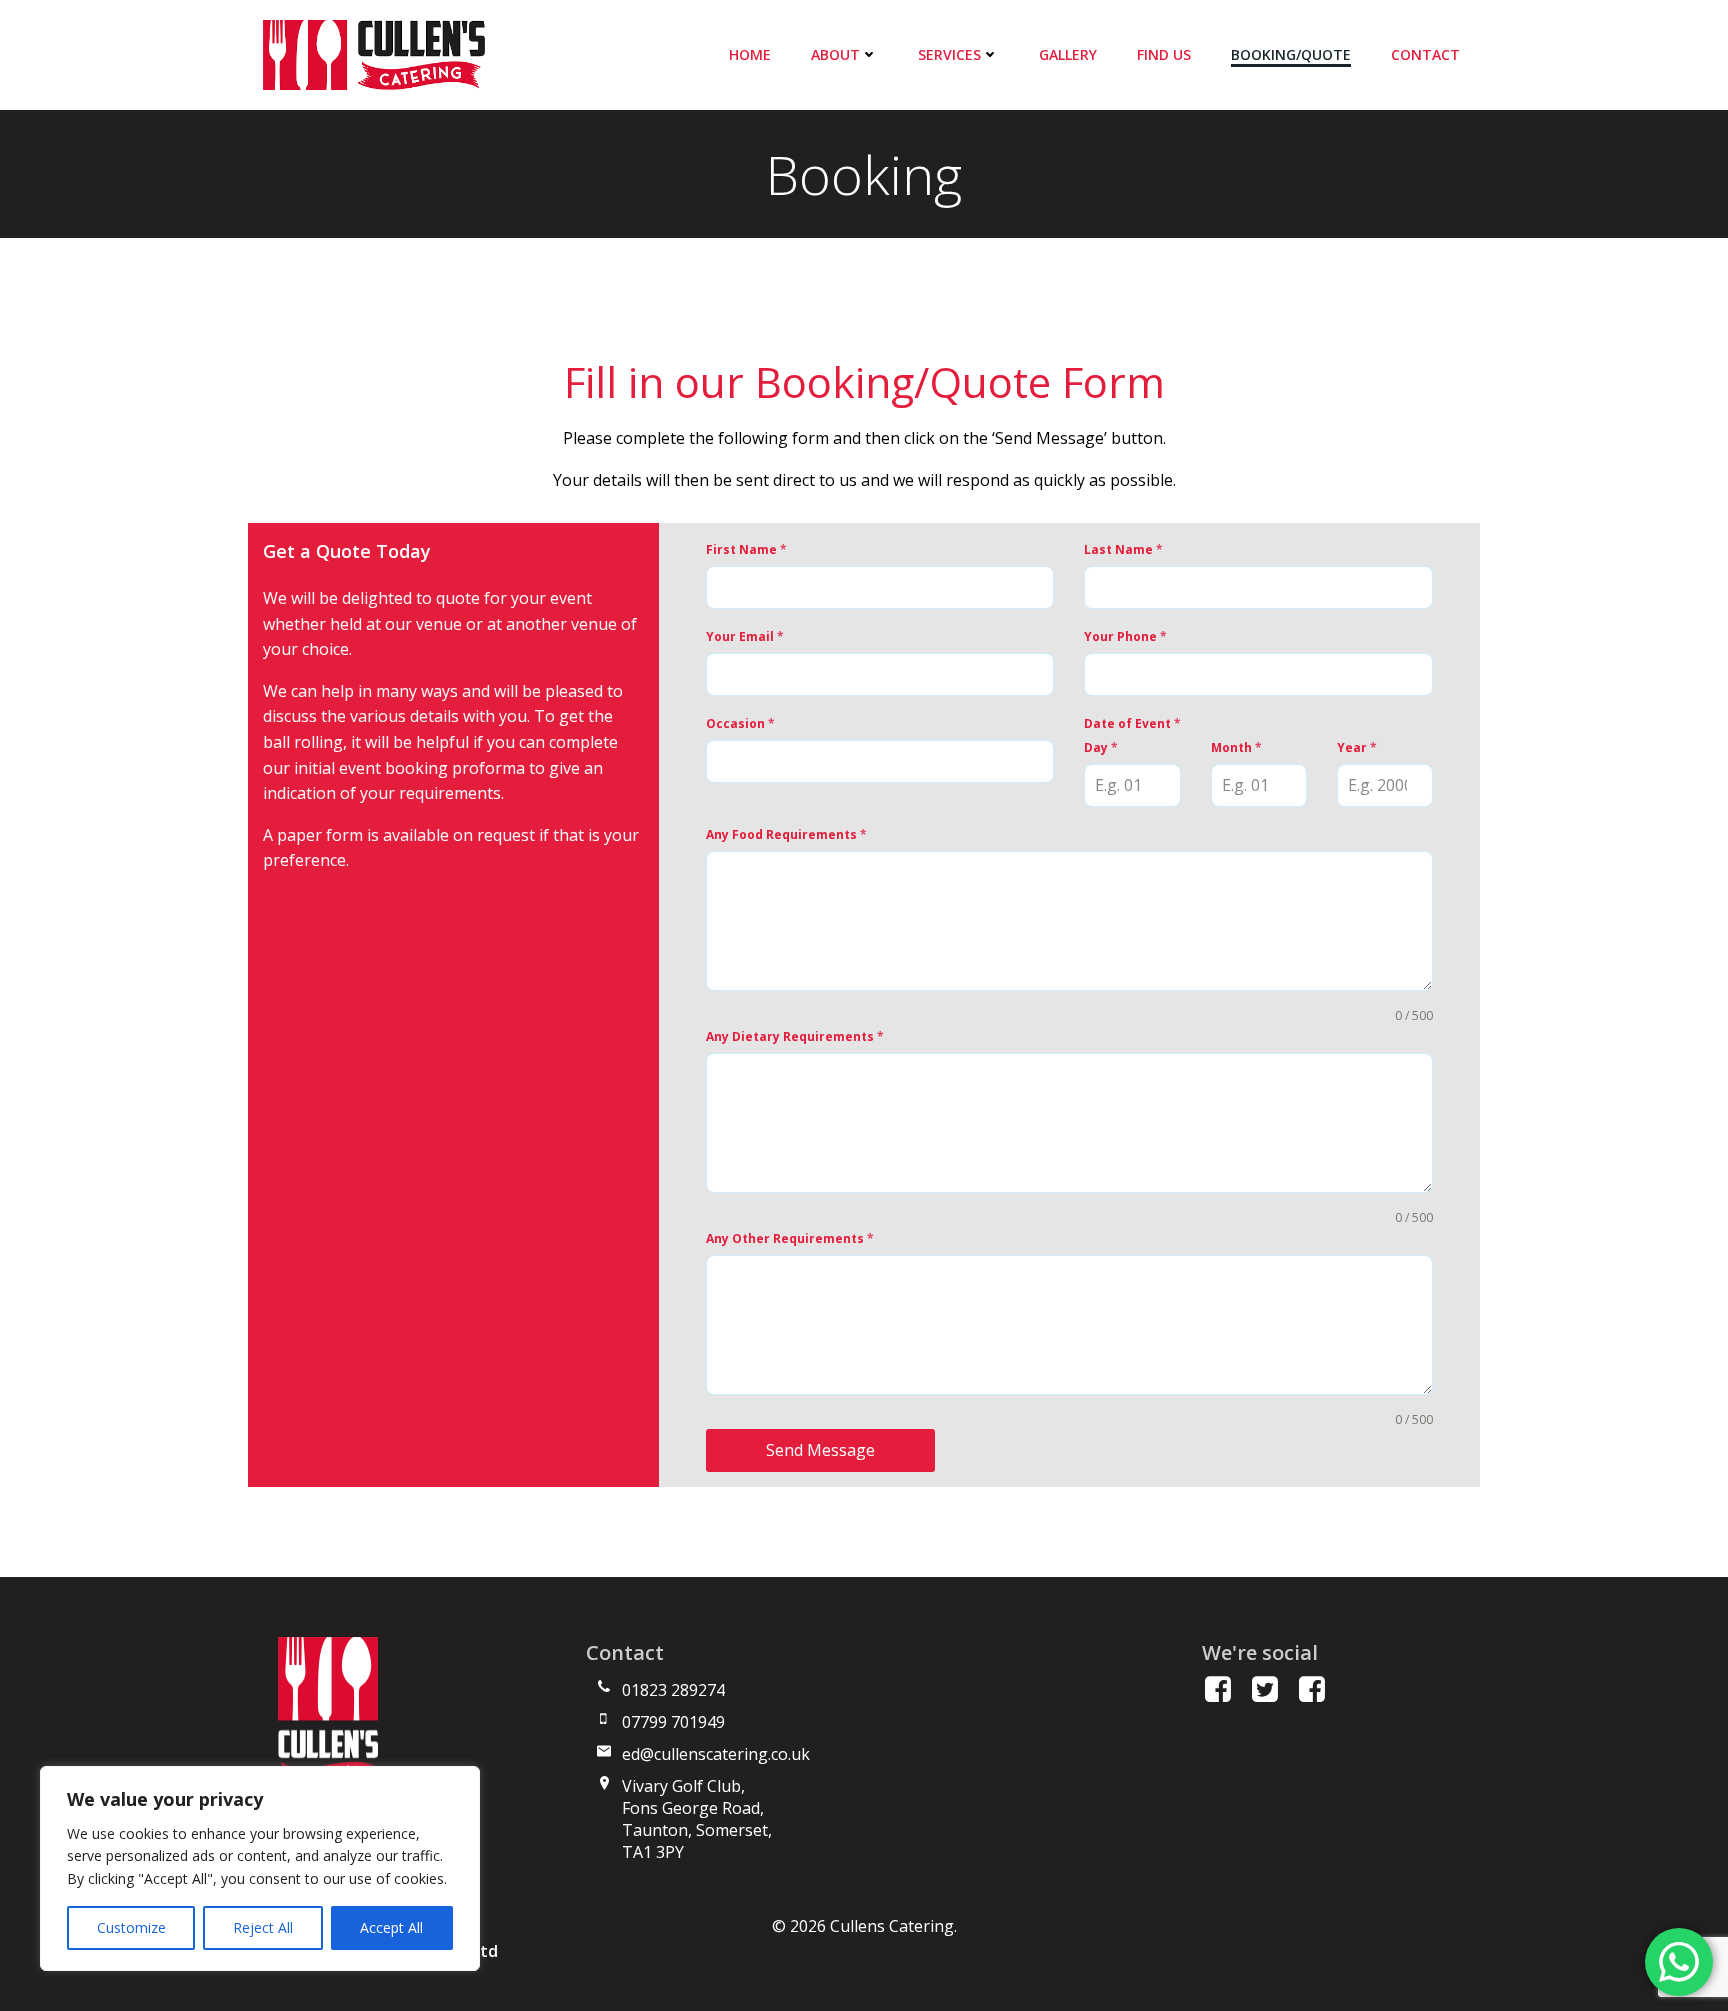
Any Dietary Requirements (795, 1036)
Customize (131, 1927)
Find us (1164, 54)
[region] (260, 1868)
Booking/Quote (1291, 54)
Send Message (820, 1450)
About (835, 54)
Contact (1425, 54)
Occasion (740, 723)
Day (1101, 747)
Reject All (263, 1927)
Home (750, 54)
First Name (746, 549)
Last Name (1123, 549)
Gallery (1068, 54)
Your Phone (1125, 636)
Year (1357, 747)
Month (1236, 747)
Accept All (391, 1927)
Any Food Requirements (786, 834)
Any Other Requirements (790, 1238)
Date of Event (1132, 723)
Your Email (745, 636)
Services (949, 54)
